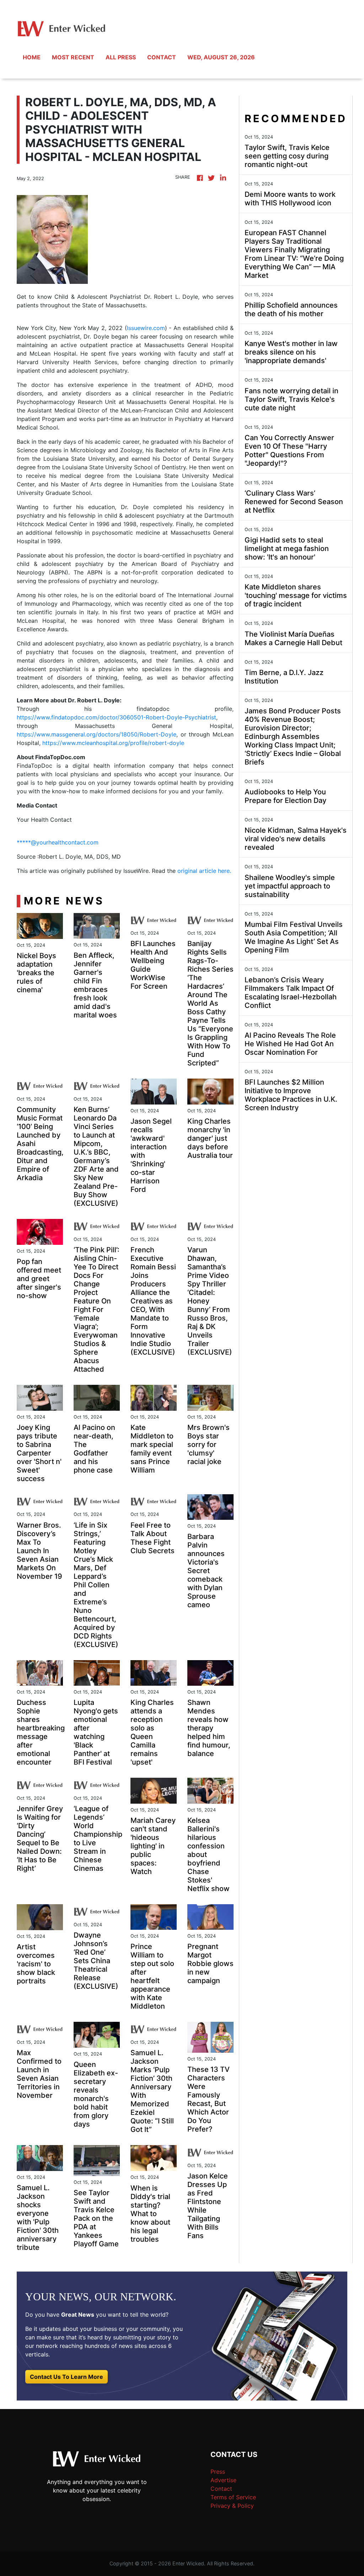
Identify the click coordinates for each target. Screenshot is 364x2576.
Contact (221, 2489)
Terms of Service (233, 2497)
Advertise (223, 2480)
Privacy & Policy (232, 2506)
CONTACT (162, 57)
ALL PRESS (121, 57)
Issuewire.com (146, 328)
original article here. (204, 871)
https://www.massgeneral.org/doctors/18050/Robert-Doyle (97, 734)
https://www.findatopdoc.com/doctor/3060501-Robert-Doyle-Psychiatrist (116, 717)
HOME (32, 57)
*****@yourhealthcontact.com (58, 842)
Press (218, 2472)
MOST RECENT (73, 57)
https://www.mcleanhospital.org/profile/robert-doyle (113, 743)
